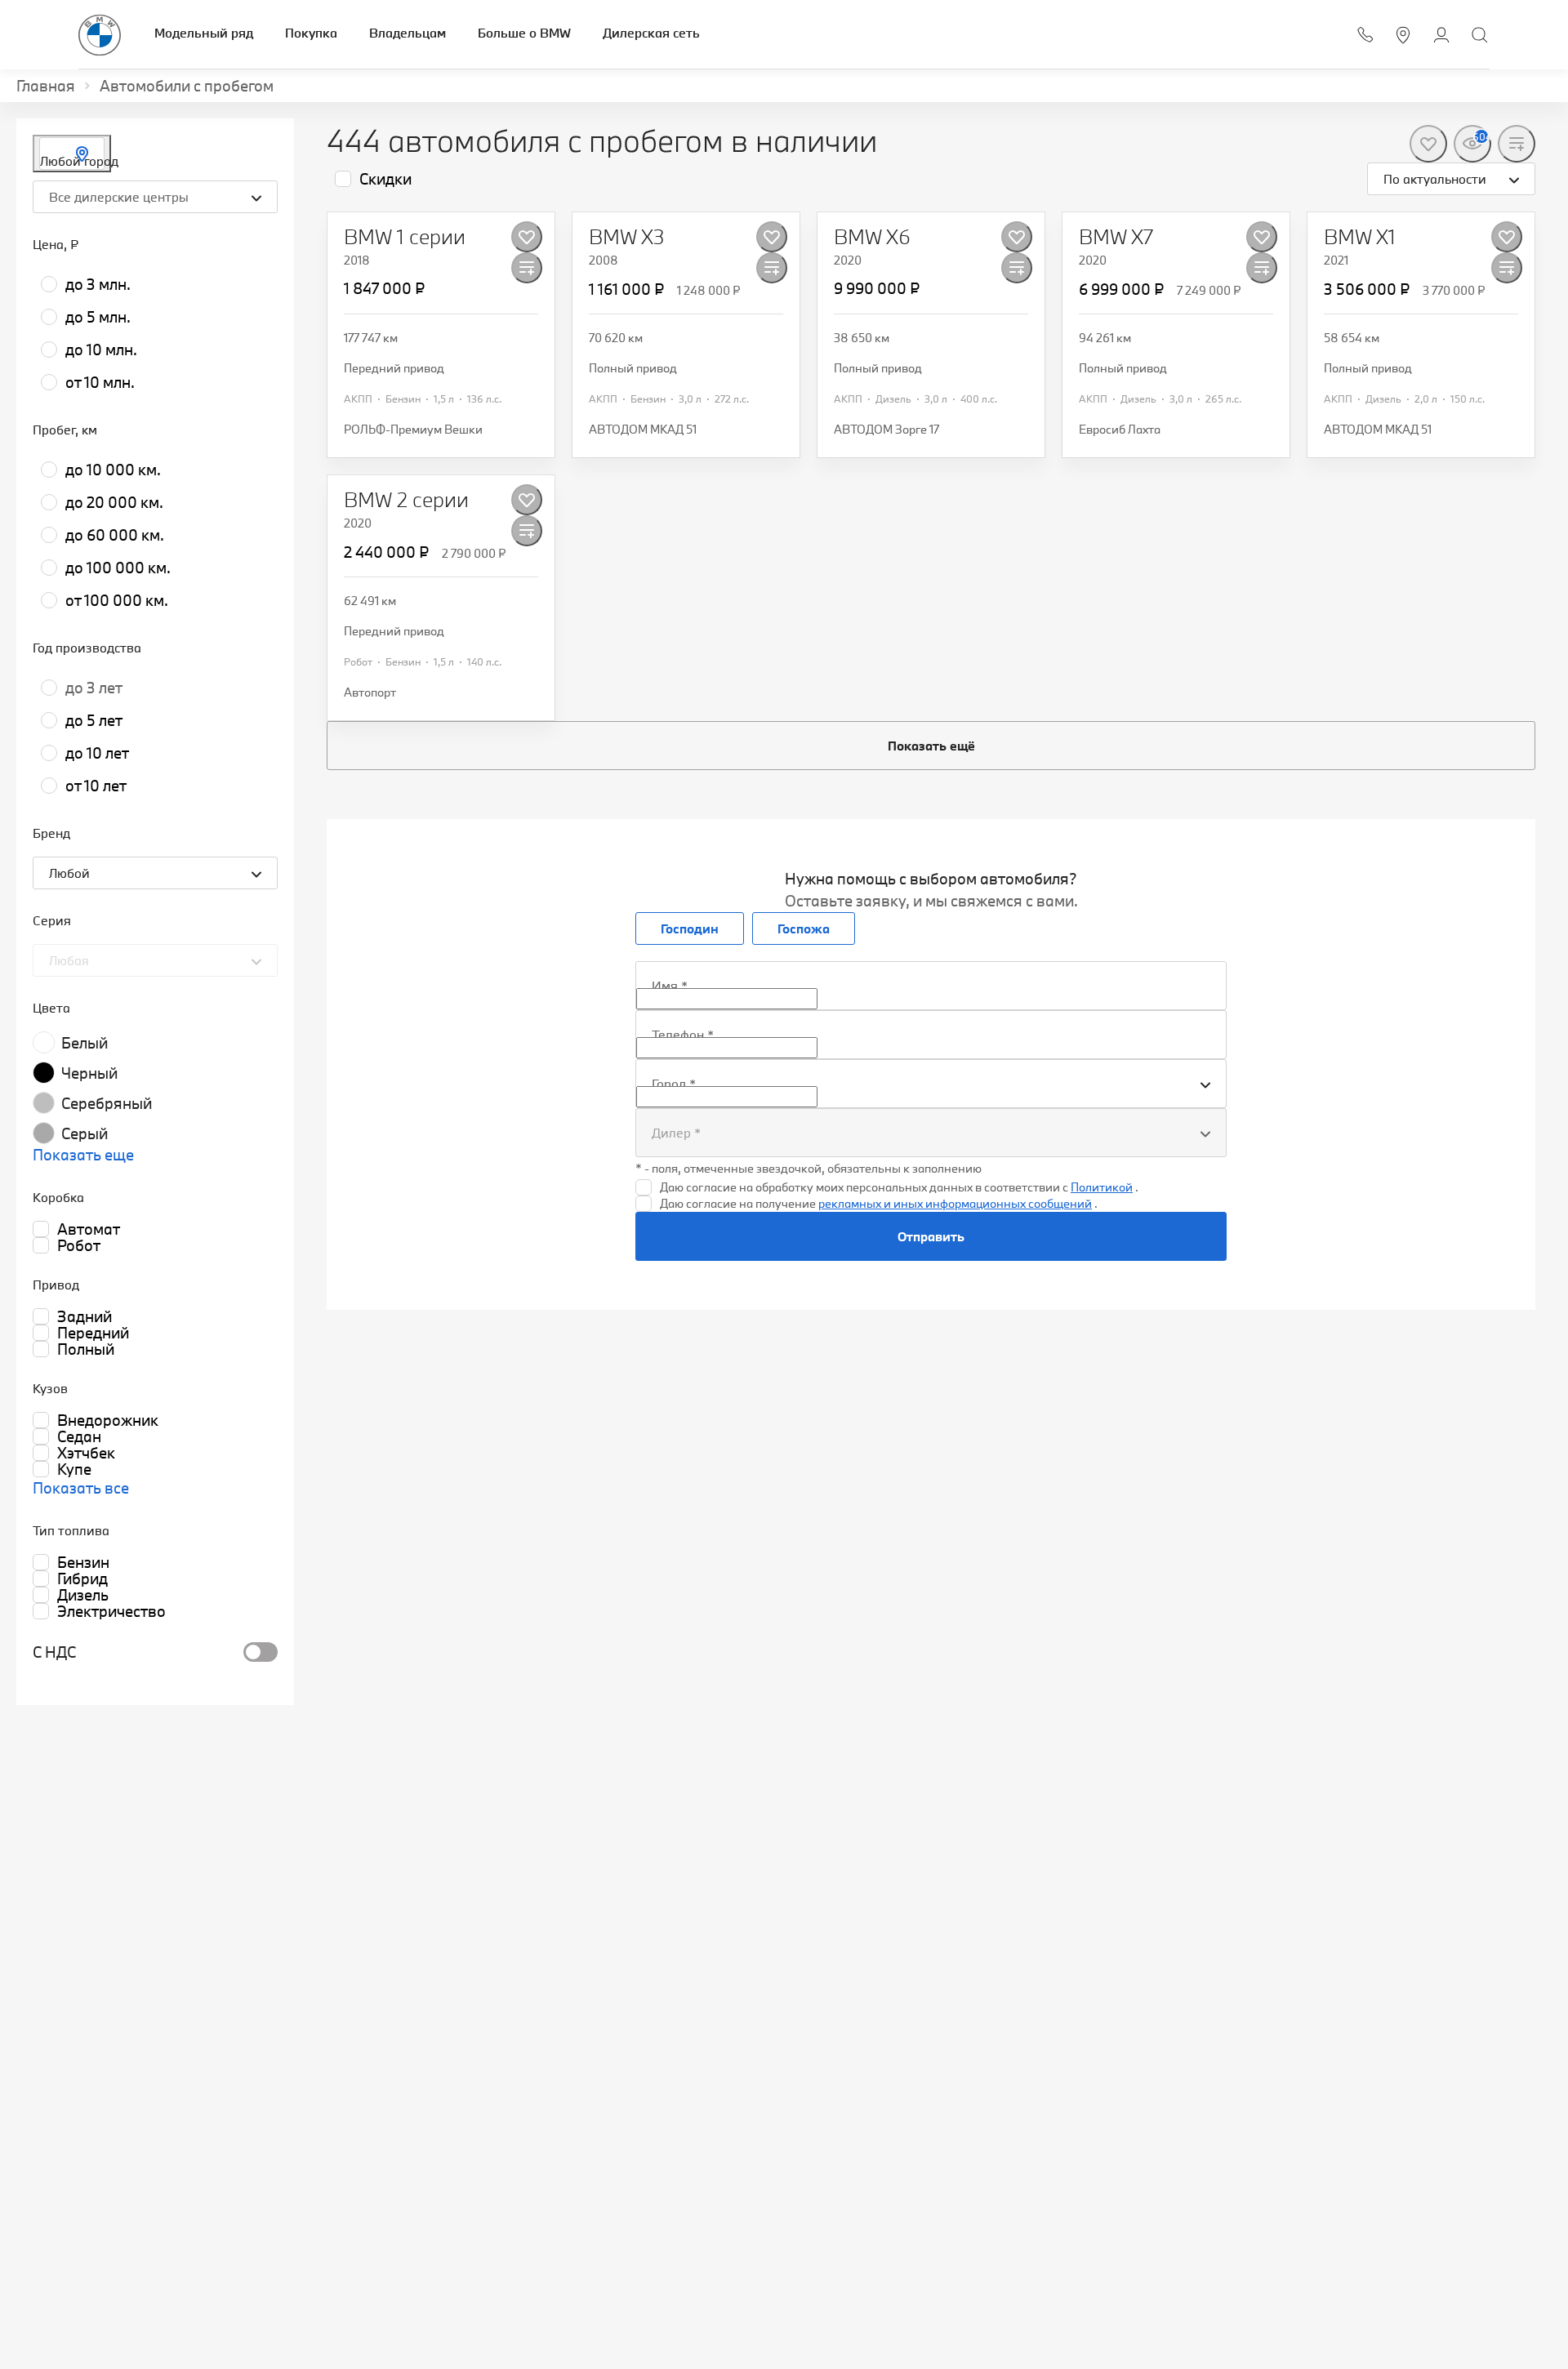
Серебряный (107, 1103)
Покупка (311, 33)
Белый (85, 1043)
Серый (85, 1133)
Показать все (81, 1488)
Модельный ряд (204, 33)
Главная (46, 86)
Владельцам (408, 33)
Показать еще (83, 1155)
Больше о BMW (524, 33)
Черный (89, 1073)
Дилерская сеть (651, 33)
